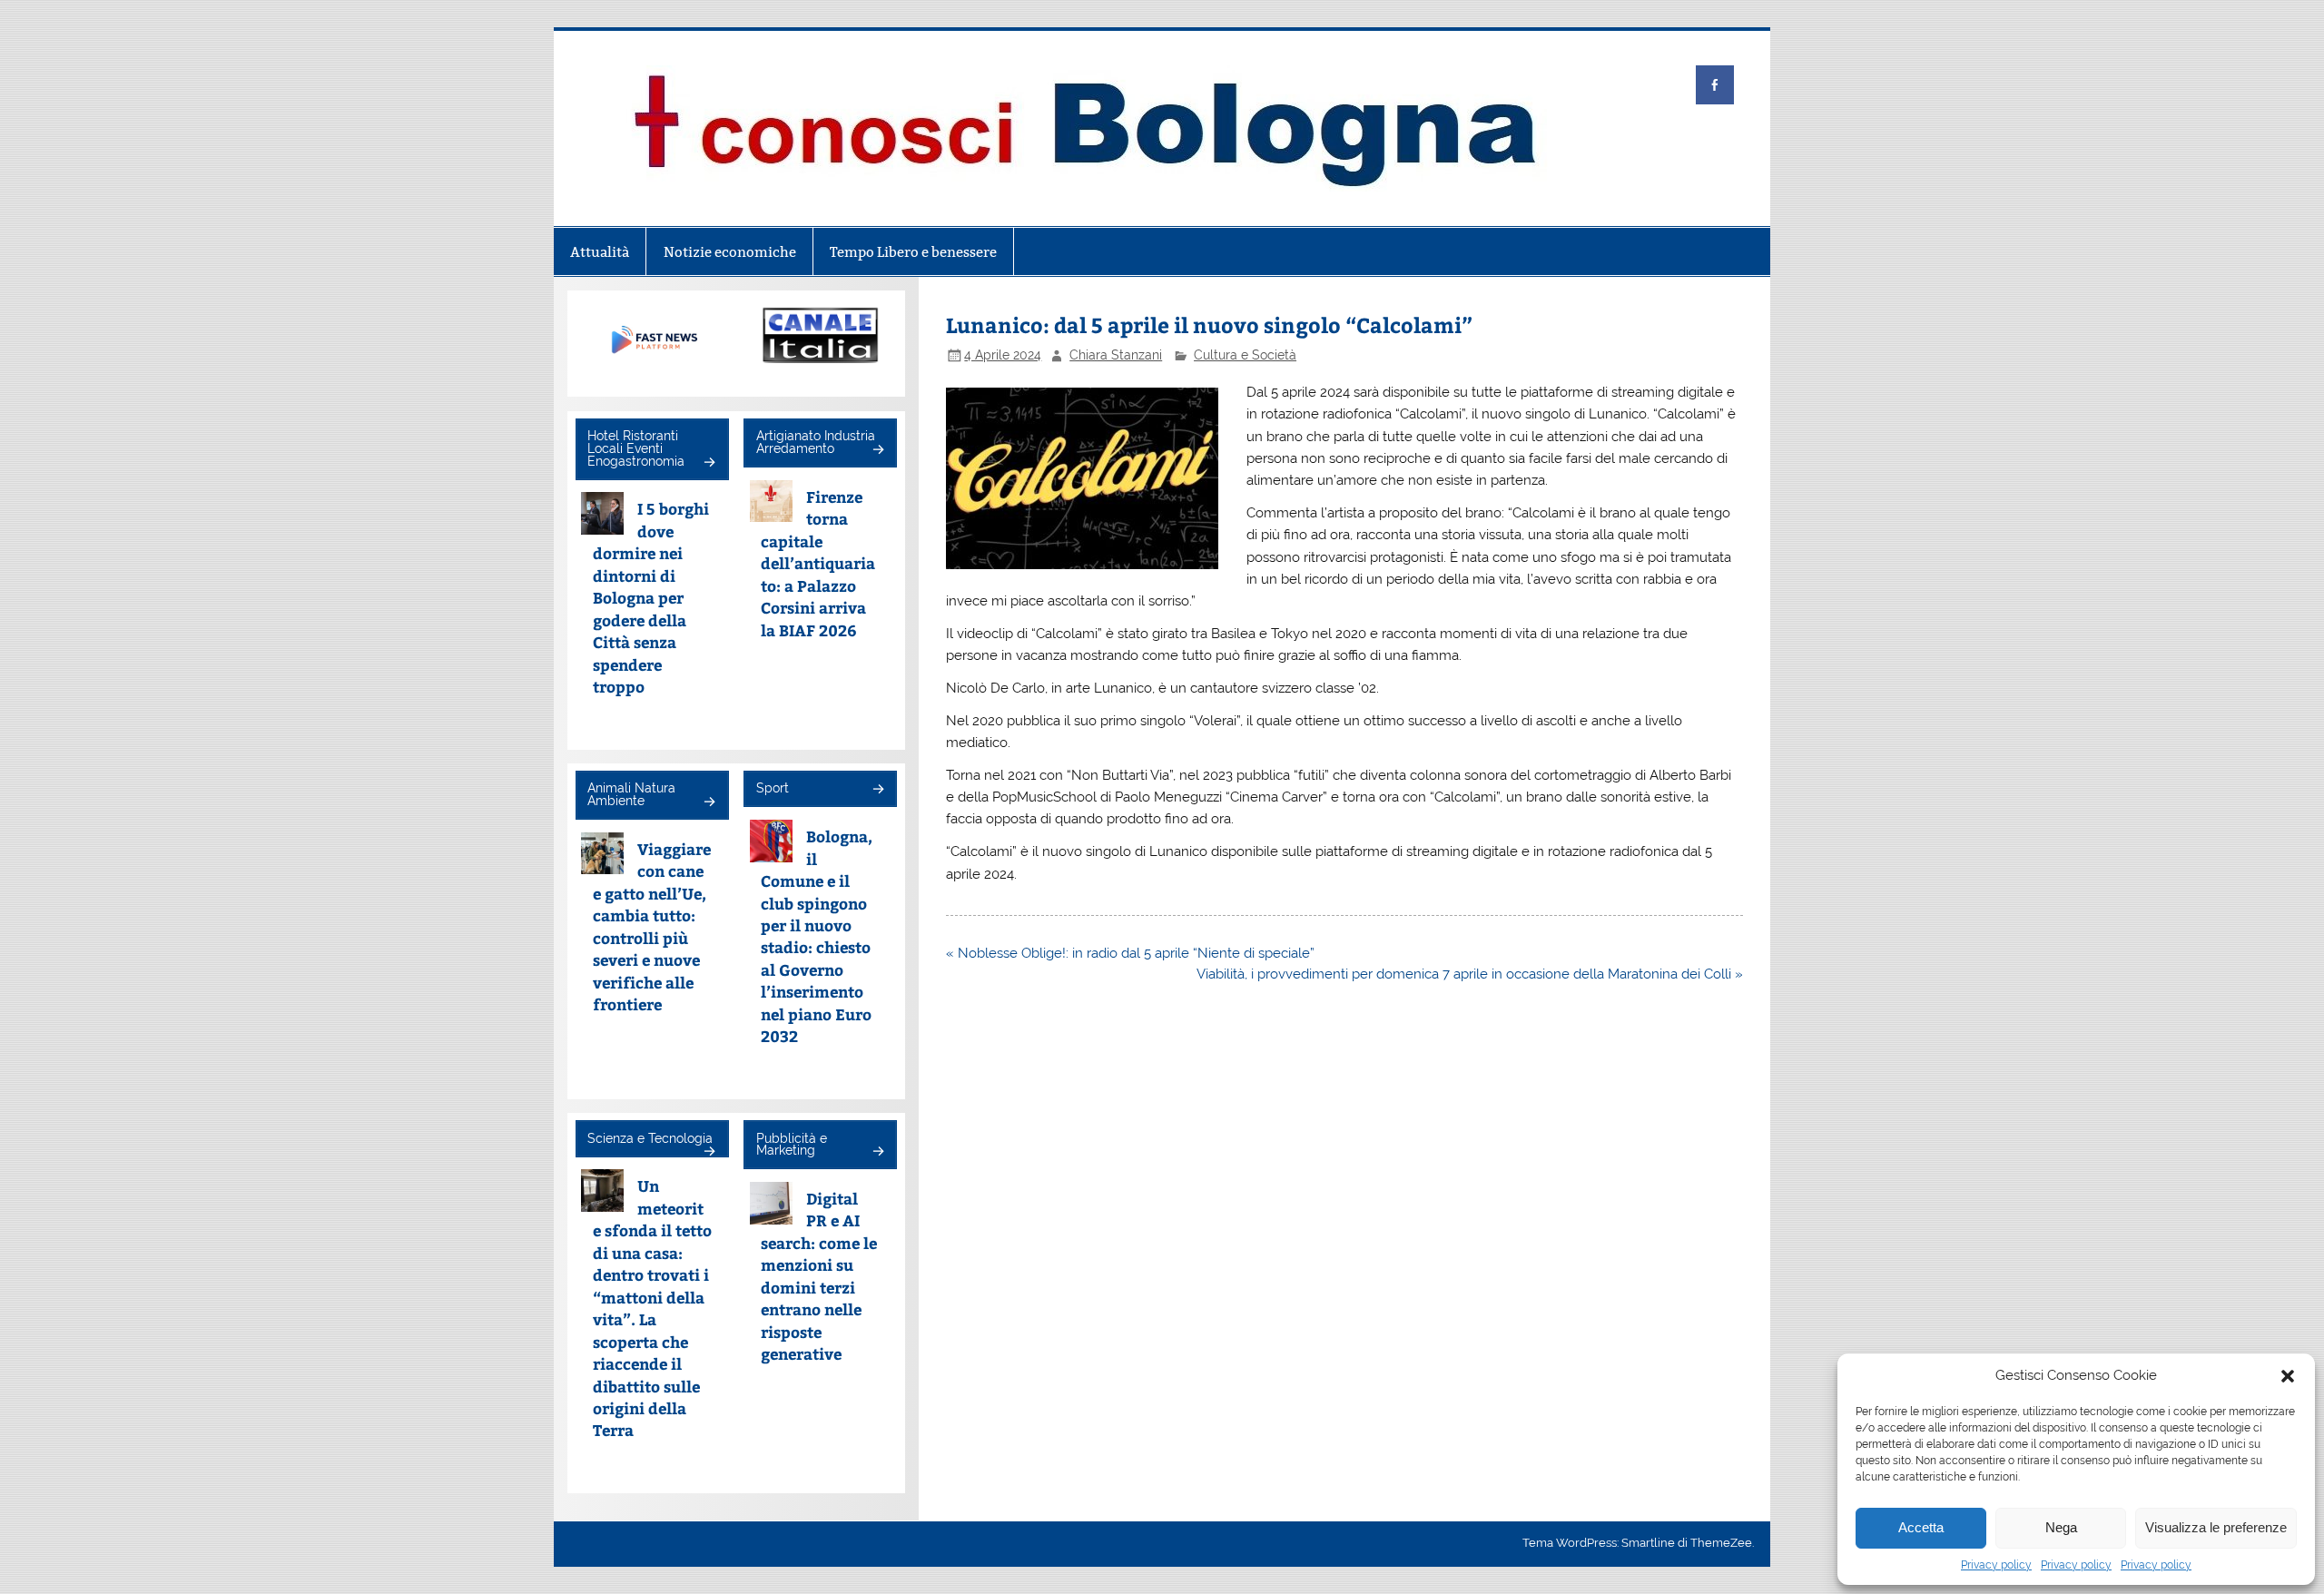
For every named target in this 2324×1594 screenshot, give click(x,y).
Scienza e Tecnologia (650, 1138)
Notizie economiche (730, 252)
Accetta (1921, 1527)
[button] (2288, 1376)
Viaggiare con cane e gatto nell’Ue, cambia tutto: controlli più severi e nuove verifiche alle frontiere (652, 926)
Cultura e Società (1245, 355)
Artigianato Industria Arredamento (816, 442)
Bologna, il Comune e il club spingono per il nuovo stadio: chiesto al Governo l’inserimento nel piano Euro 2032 (817, 936)
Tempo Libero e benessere (913, 252)
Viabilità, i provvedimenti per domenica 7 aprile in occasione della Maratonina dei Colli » (1470, 974)
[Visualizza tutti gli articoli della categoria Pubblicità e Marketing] (877, 1152)
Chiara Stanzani (1116, 355)
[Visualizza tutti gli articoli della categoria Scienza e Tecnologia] (709, 1152)
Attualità (600, 252)
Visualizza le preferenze (2216, 1527)
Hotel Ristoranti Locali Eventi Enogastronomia (636, 448)
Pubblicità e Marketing (792, 1145)
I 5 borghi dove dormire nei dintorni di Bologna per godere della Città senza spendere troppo (651, 597)
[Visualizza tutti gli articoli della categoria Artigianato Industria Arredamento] (877, 451)
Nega (2061, 1527)
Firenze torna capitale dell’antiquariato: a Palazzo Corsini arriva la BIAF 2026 (818, 563)
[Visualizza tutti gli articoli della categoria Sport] (877, 790)
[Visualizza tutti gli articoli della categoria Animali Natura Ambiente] (709, 803)
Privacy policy (1996, 1565)
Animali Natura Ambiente (631, 794)
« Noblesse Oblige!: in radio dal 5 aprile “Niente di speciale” (1130, 953)
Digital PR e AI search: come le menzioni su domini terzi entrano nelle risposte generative (819, 1276)
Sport (773, 788)
